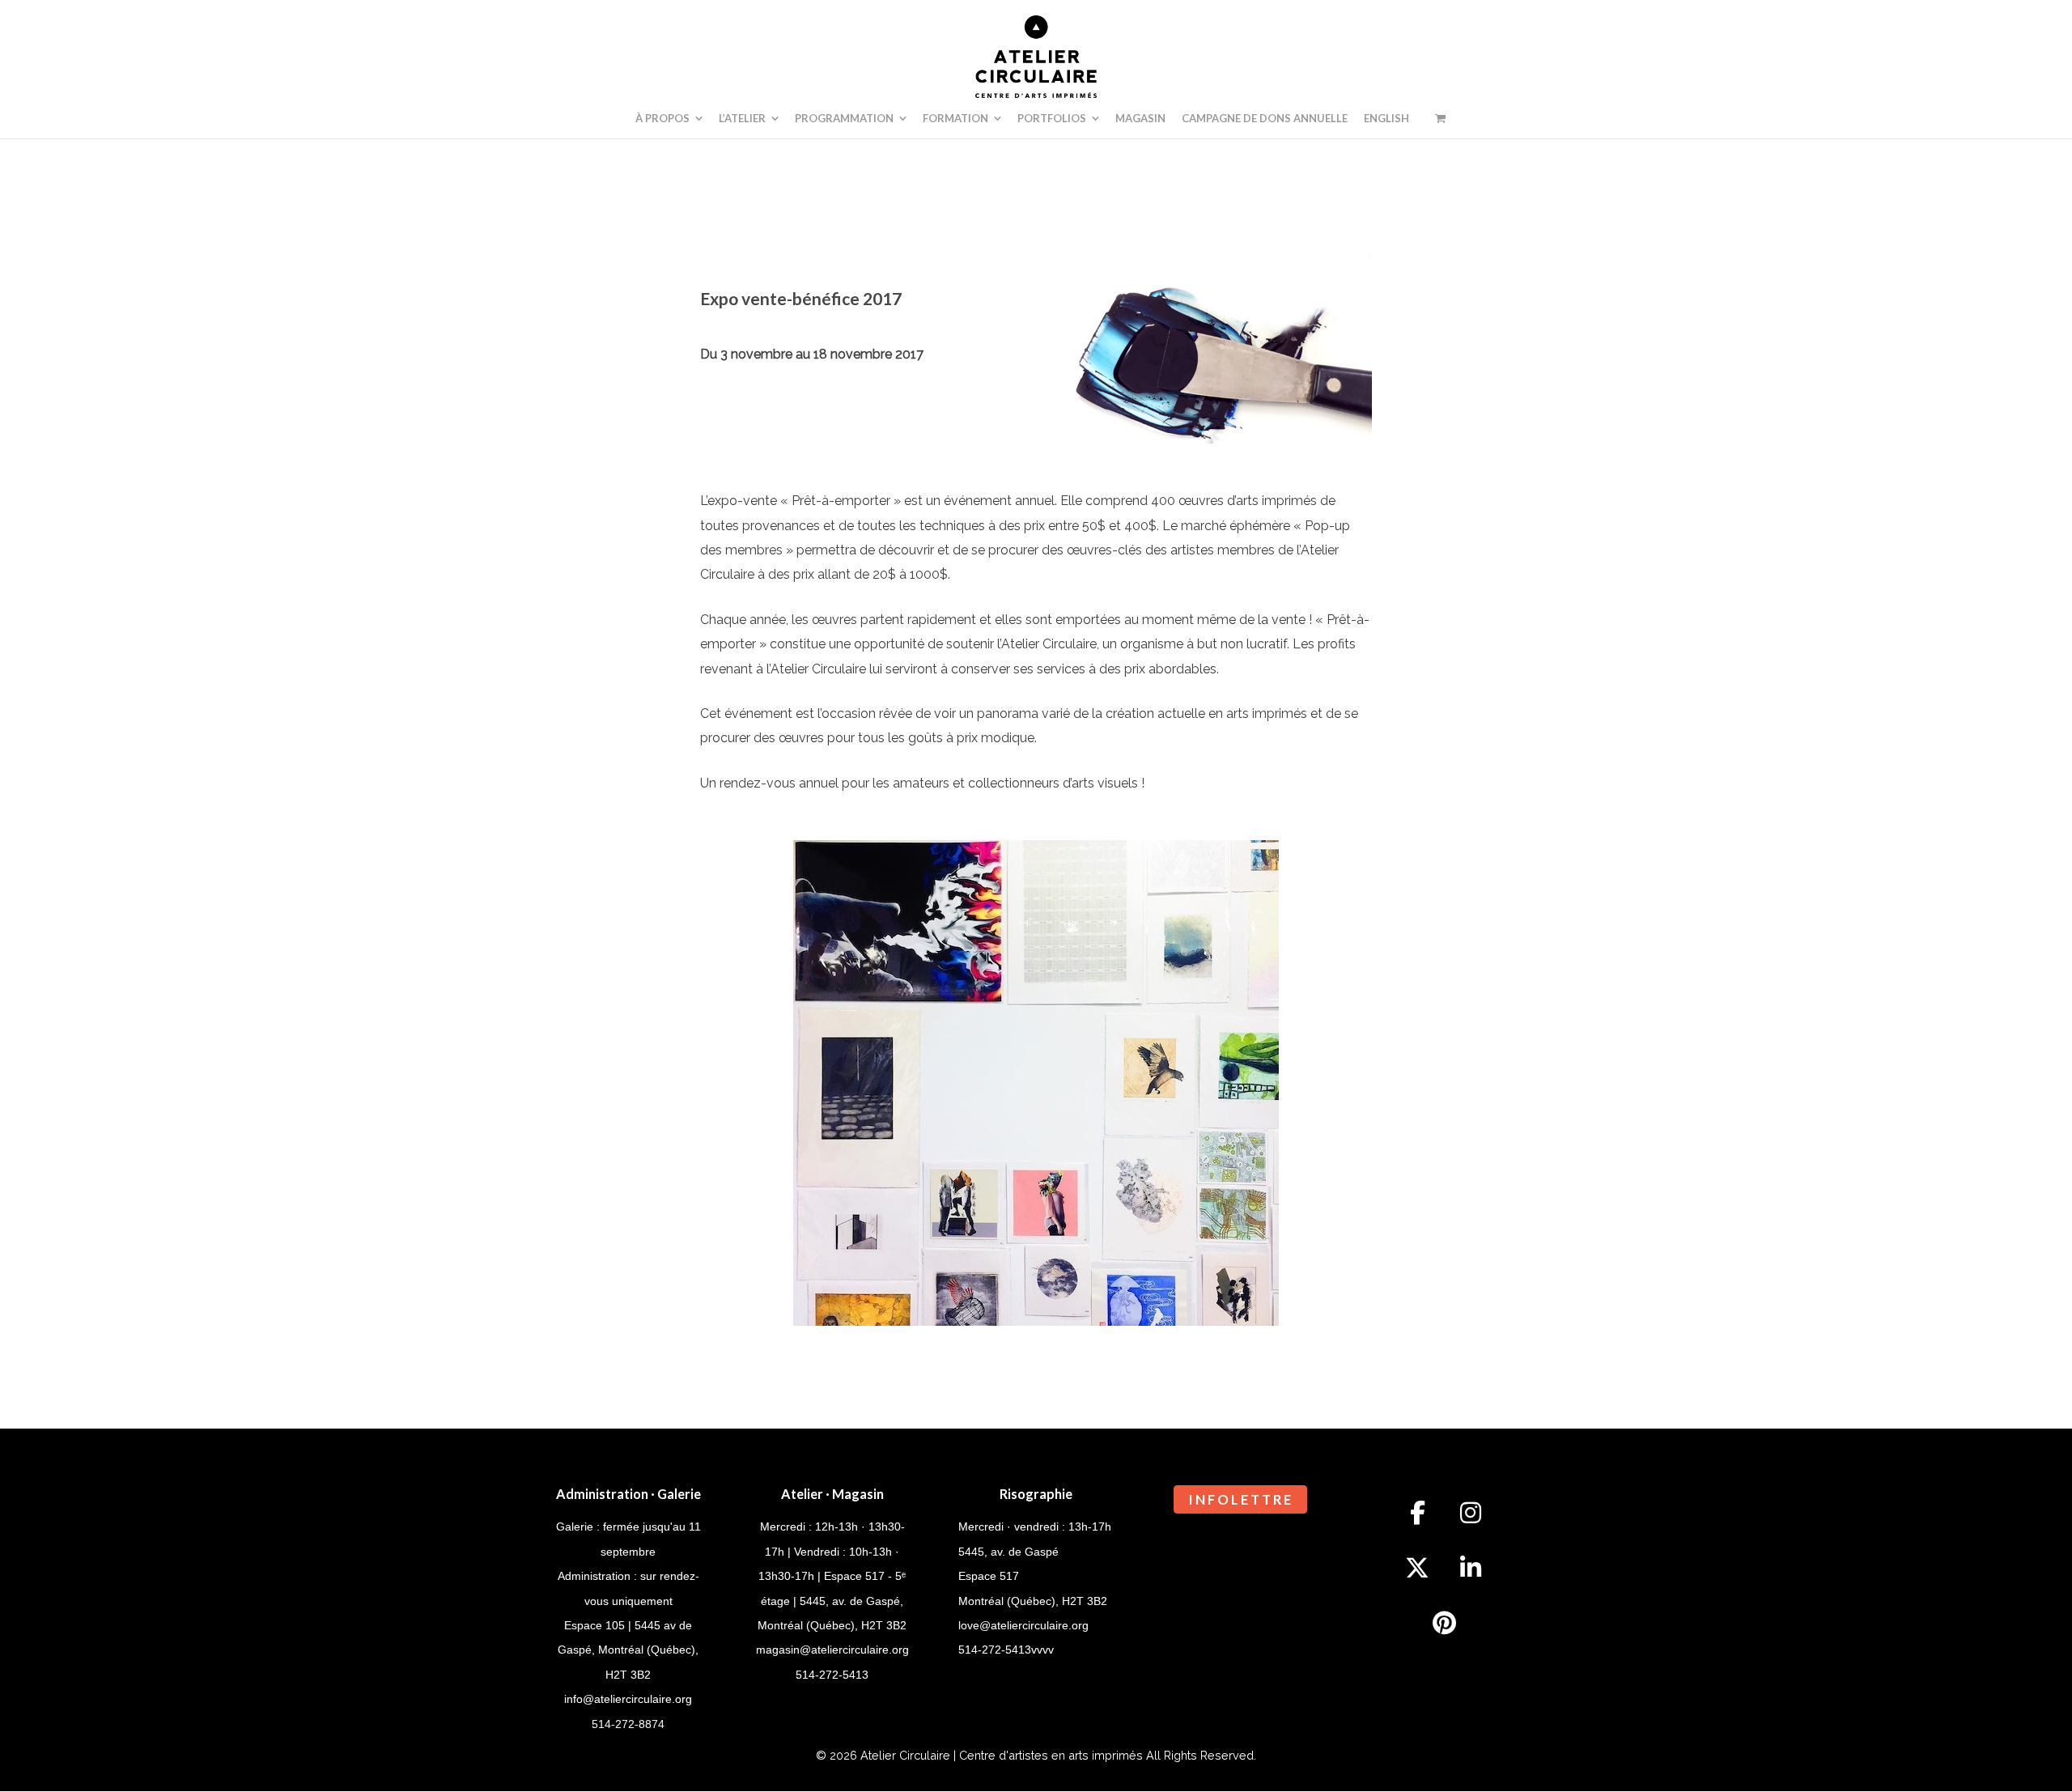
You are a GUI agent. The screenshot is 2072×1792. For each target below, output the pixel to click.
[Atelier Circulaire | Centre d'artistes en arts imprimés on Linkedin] (1471, 1568)
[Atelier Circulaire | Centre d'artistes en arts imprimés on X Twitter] (1417, 1568)
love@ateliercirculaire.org (1023, 1625)
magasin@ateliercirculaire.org (832, 1650)
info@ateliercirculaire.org (628, 1699)
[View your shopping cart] (1440, 118)
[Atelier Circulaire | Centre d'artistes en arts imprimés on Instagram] (1471, 1513)
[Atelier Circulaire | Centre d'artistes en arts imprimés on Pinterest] (1444, 1623)
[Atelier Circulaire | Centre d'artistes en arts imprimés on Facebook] (1417, 1513)
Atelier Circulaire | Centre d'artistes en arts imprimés (1002, 1755)
